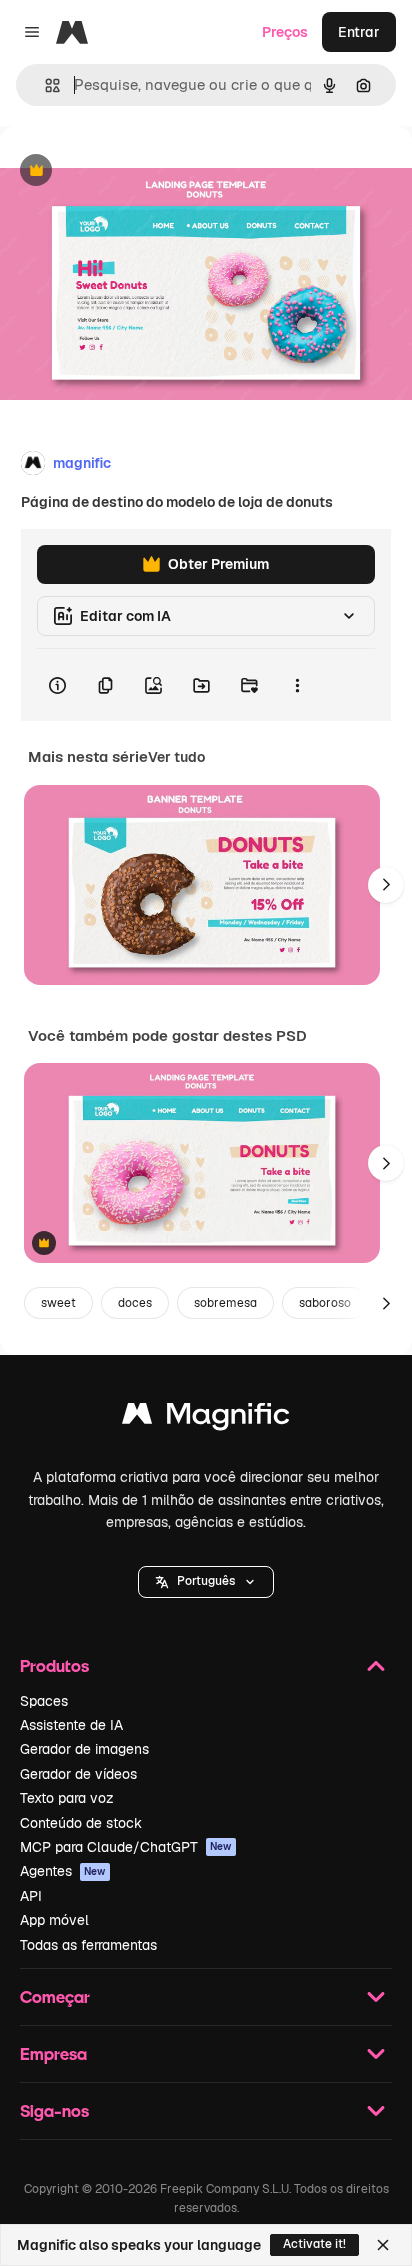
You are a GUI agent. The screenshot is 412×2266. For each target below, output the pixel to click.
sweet (58, 1303)
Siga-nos (54, 2110)
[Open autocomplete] (44, 85)
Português (206, 1581)
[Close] (383, 2245)
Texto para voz (67, 1798)
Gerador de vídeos (78, 1774)
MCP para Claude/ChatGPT (126, 1847)
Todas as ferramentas (88, 1945)
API (31, 1896)
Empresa (53, 2053)
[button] (206, 1582)
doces (135, 1303)
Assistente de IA (71, 1725)
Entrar (359, 32)
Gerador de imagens (84, 1749)
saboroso (325, 1303)
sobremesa (225, 1303)
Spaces (44, 1701)
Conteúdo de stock (81, 1823)
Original (128, 171)
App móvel (54, 1920)
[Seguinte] (386, 885)
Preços (285, 32)
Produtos (54, 1665)
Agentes (63, 1871)
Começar (55, 1996)
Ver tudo (176, 757)
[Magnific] (206, 1418)
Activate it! (314, 2244)
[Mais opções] (297, 685)
